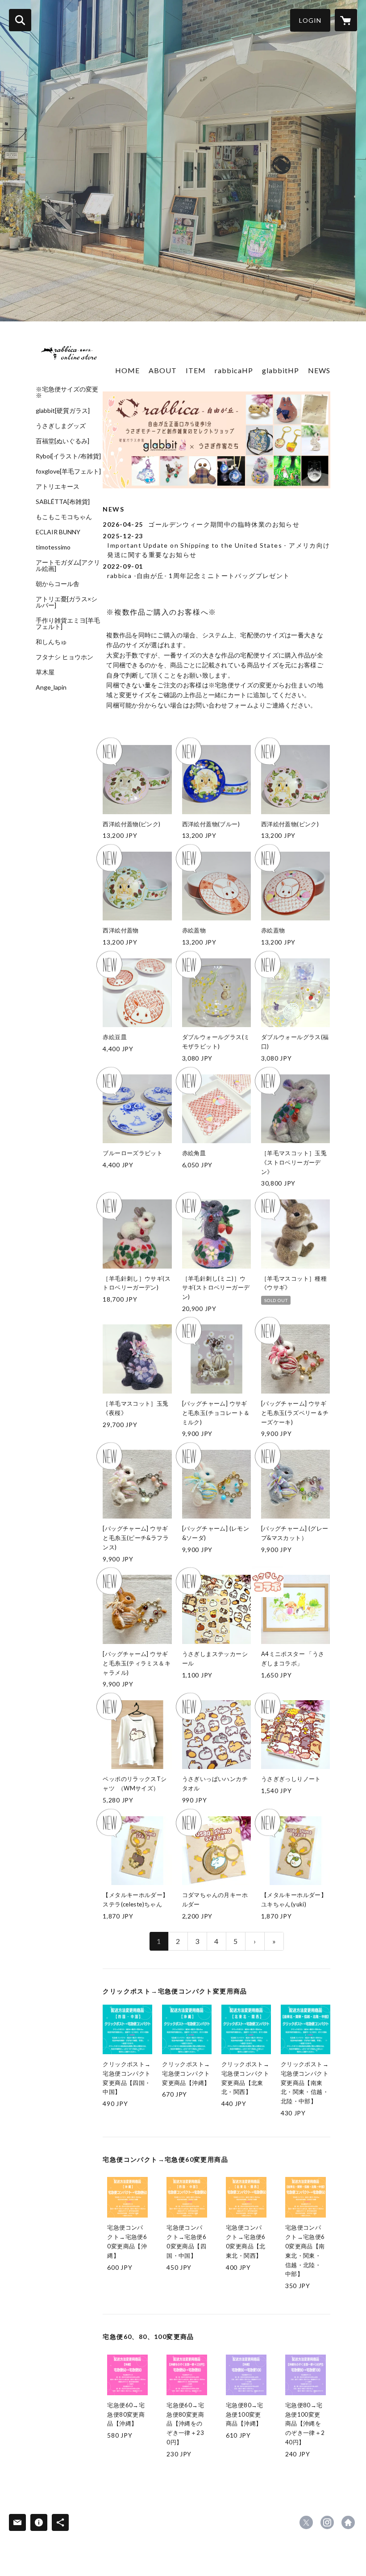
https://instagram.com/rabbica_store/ (327, 2522)
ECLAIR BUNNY (58, 532)
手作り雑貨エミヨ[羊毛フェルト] (68, 624)
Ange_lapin (51, 687)
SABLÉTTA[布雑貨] (63, 502)
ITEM (196, 370)
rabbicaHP (234, 370)
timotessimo (53, 547)
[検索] (20, 20)
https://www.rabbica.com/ (348, 2522)
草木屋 (45, 672)
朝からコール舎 (58, 584)
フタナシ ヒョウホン (64, 657)
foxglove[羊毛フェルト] (68, 471)
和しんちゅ (51, 642)
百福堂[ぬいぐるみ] (62, 441)
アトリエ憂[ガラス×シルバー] (67, 602)
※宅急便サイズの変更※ (67, 392)
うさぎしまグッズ (61, 426)
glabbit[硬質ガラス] (63, 411)
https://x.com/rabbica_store (306, 2522)
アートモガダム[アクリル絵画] (68, 566)
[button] (310, 20)
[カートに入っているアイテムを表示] (346, 20)
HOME (127, 370)
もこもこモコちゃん (64, 517)
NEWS (319, 370)
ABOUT (163, 370)
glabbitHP (281, 370)
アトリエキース (58, 487)
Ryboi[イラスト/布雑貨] (68, 456)
